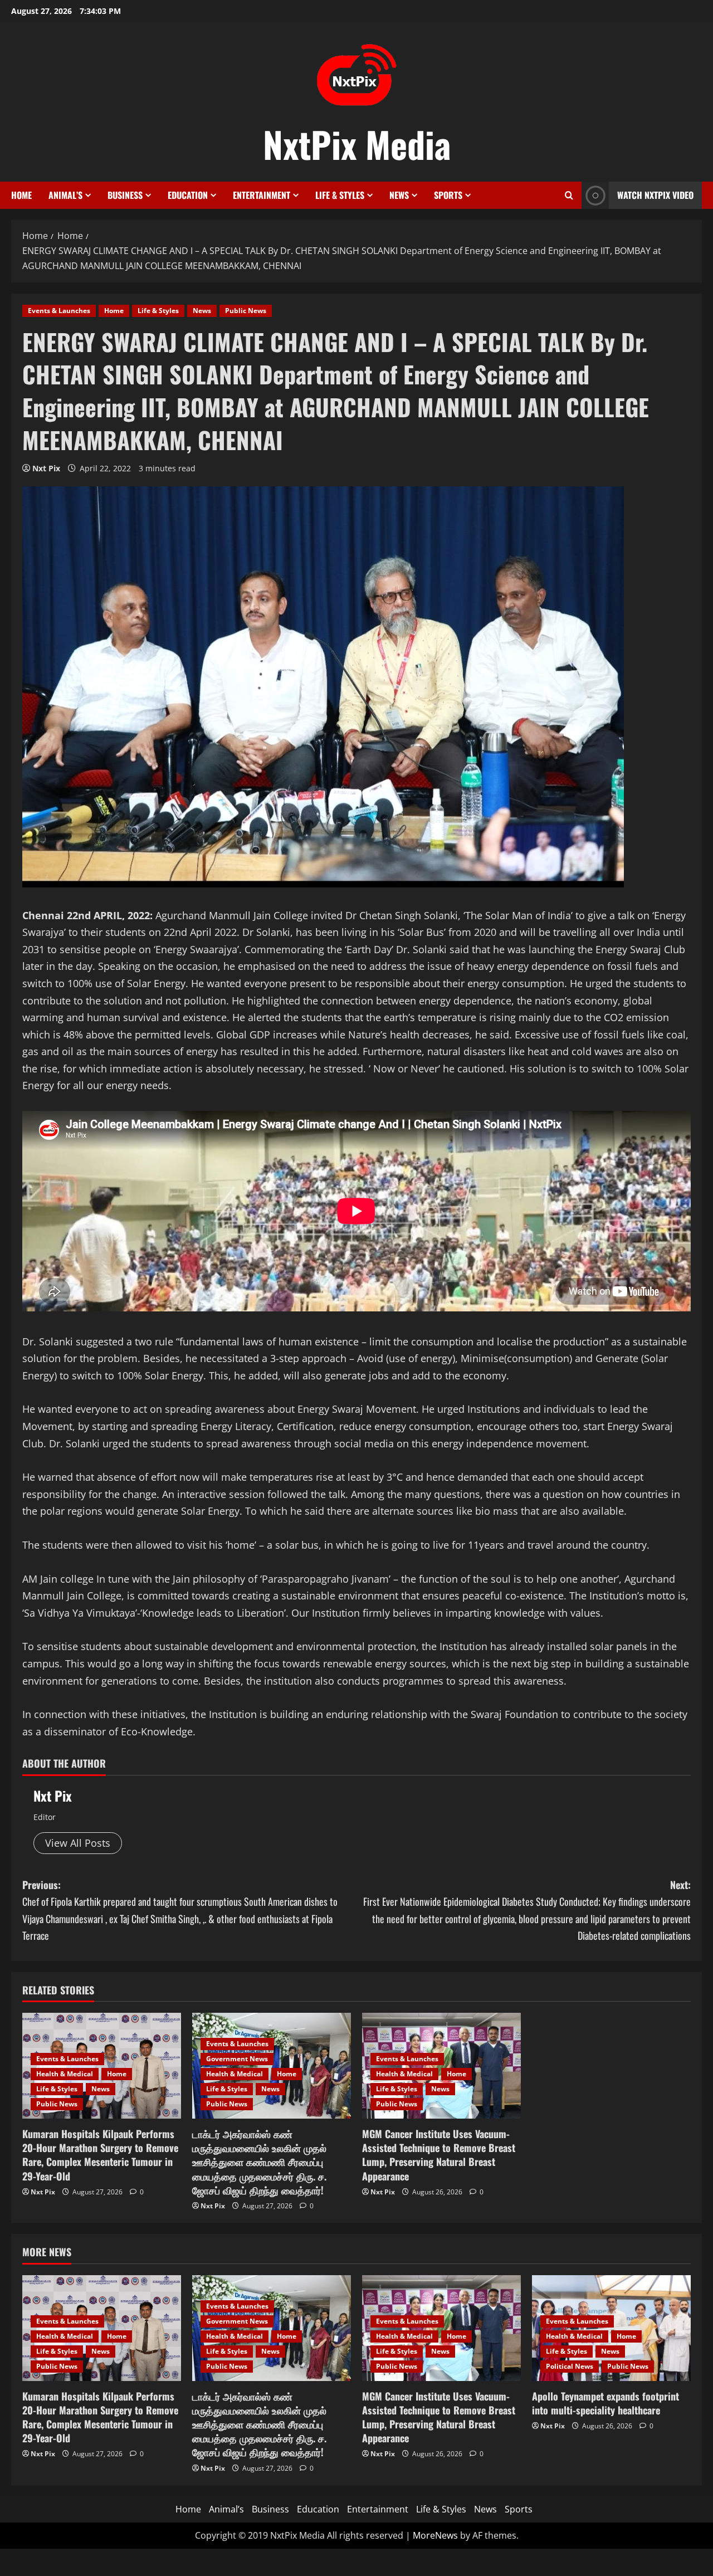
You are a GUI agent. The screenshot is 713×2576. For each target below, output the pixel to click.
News (399, 195)
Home (21, 195)
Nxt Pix (46, 468)
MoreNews (435, 2535)
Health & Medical (65, 2074)
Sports (448, 195)
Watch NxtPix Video (655, 195)
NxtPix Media (357, 144)
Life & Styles (340, 195)
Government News (237, 2059)
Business (125, 195)
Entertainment (262, 195)
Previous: (180, 1910)
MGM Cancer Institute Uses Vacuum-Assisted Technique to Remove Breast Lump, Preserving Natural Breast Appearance (439, 2155)
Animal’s (65, 195)
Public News (246, 311)
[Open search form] (569, 195)
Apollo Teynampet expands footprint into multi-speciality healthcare (605, 2403)
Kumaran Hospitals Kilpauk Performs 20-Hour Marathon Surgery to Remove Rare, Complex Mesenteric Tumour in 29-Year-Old (100, 2155)
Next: (527, 1910)
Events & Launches (59, 311)
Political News (570, 2366)
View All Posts (78, 1843)
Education (188, 195)
